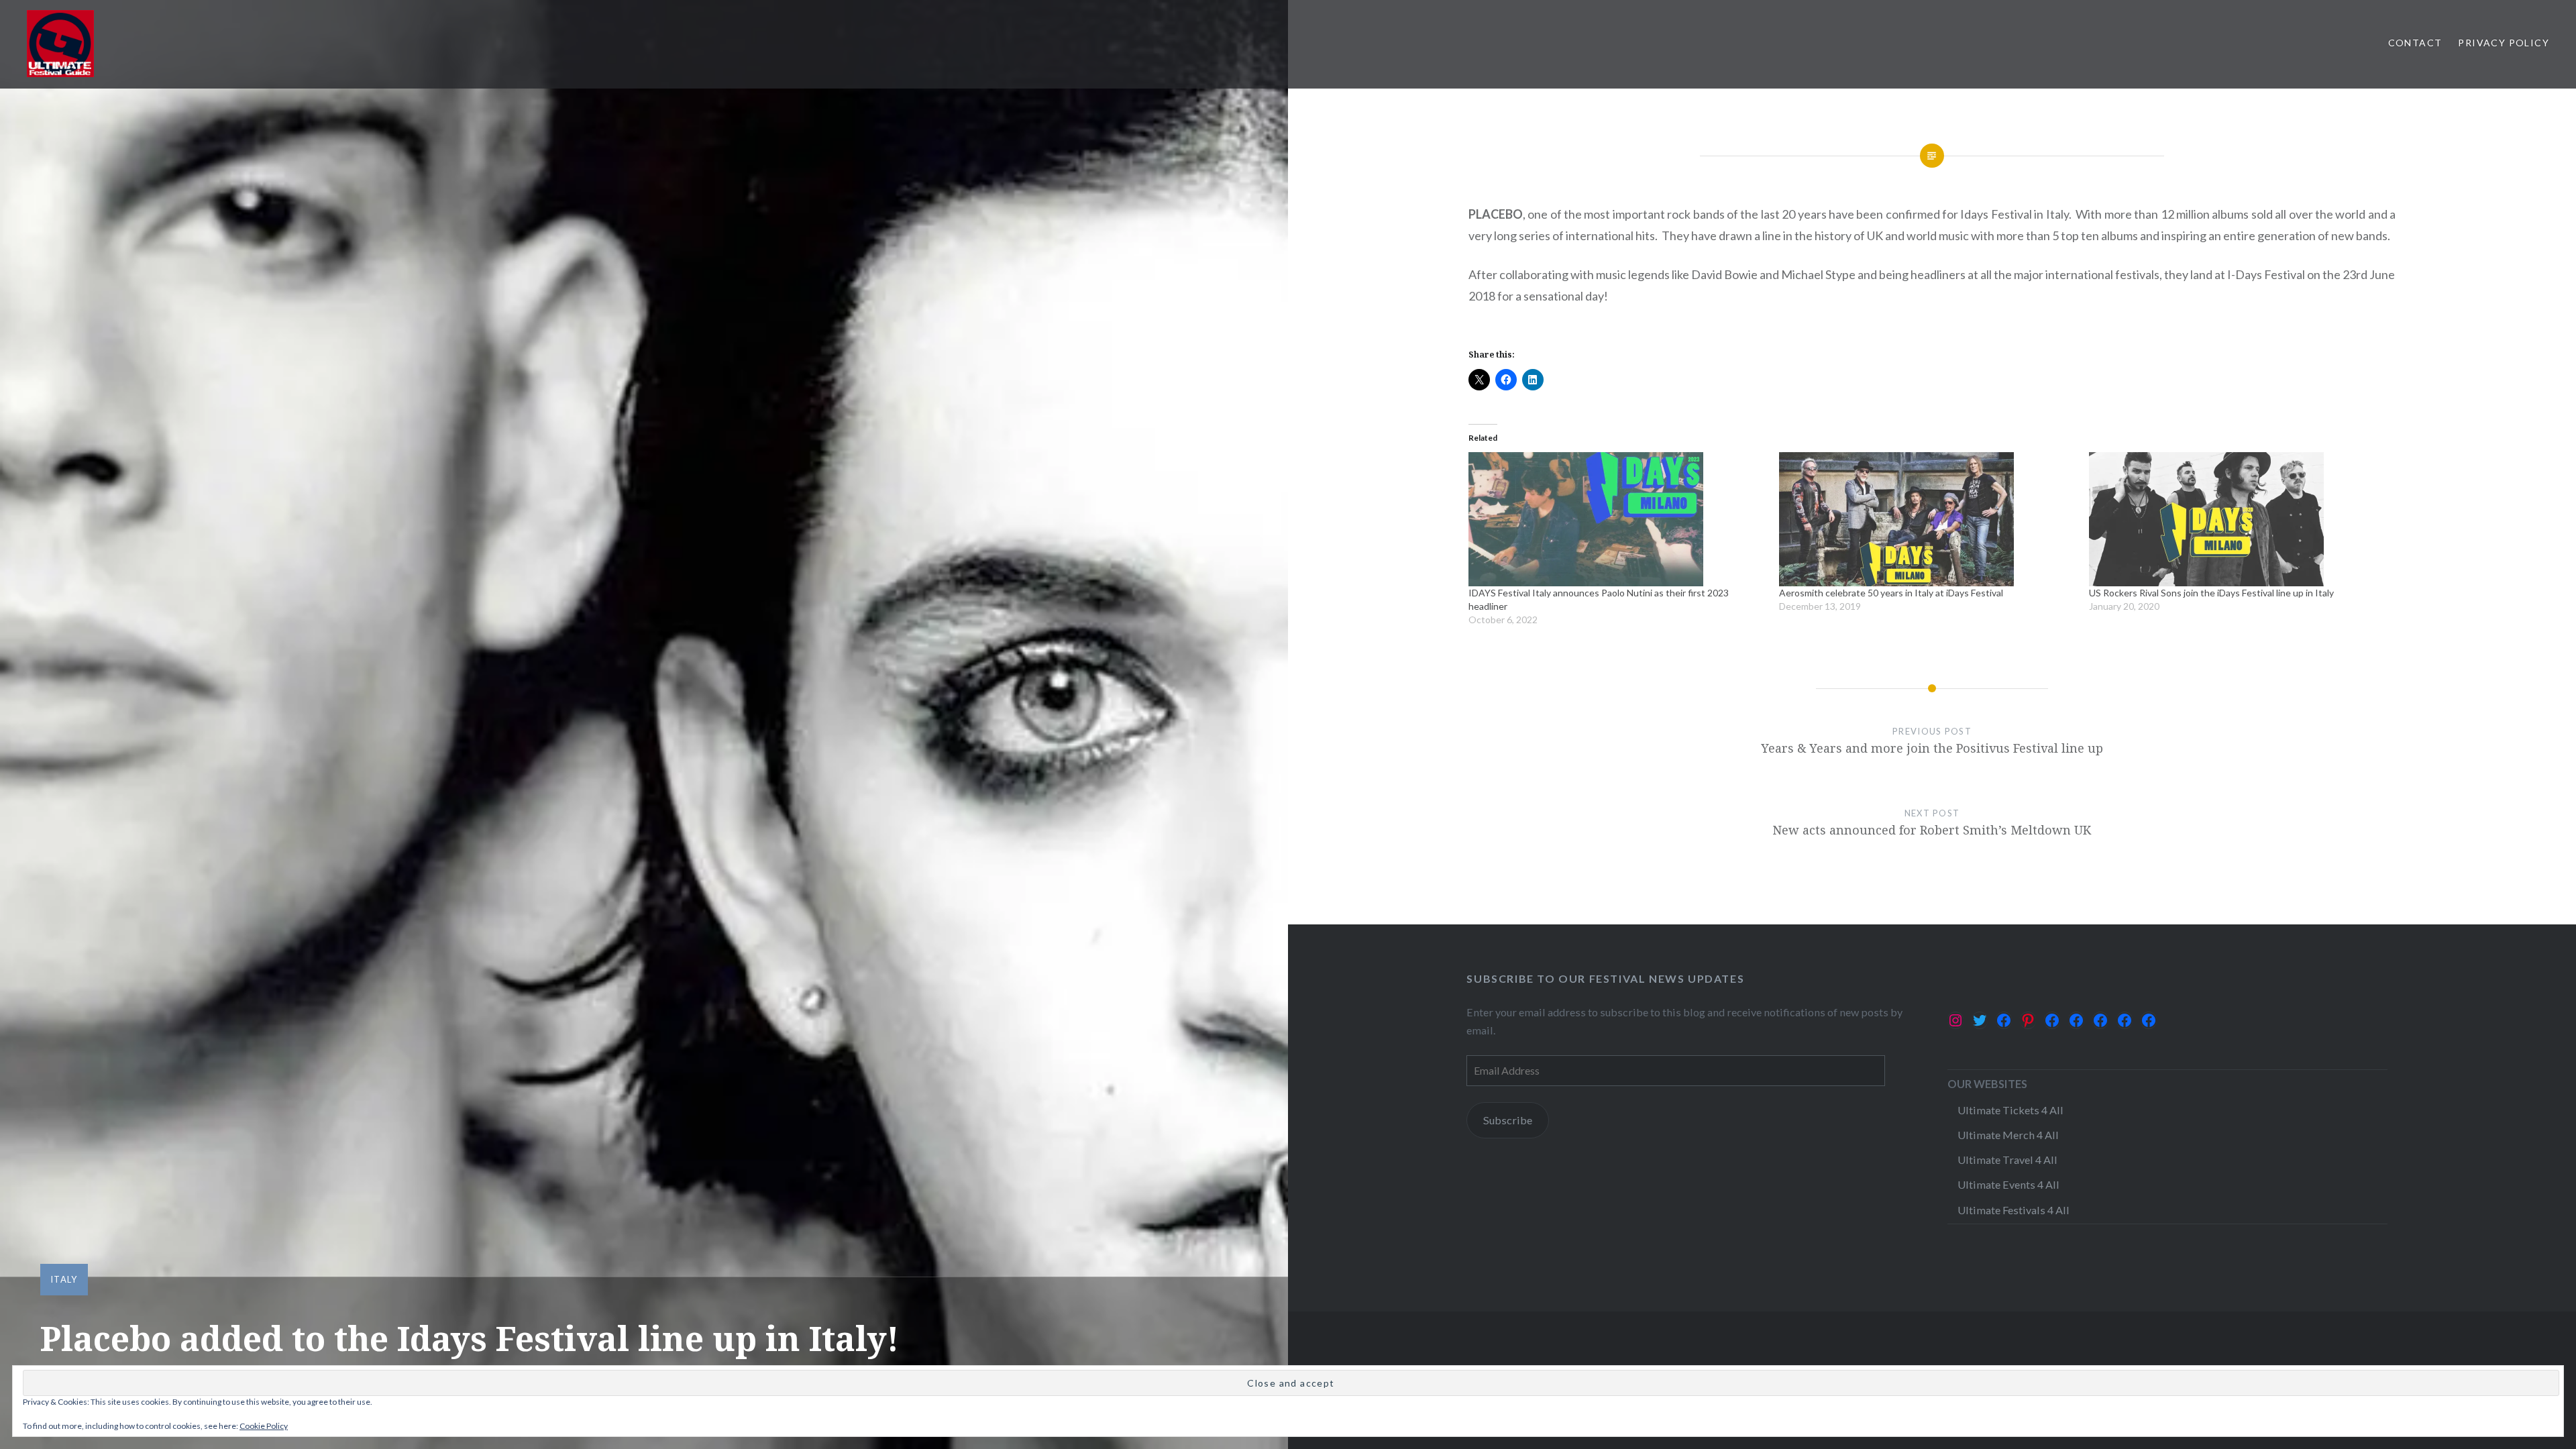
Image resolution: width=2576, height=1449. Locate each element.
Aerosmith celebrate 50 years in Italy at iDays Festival (1891, 593)
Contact (2415, 43)
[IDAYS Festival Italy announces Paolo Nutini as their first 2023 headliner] (1617, 519)
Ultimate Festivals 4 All (2014, 1210)
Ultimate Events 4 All (2008, 1184)
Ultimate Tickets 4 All (2010, 1110)
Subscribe (1508, 1120)
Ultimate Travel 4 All (2007, 1160)
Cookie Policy (264, 1426)
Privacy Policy (2504, 43)
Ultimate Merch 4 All (2008, 1135)
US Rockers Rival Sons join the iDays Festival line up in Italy (2211, 593)
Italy (64, 1279)
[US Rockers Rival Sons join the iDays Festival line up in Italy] (2238, 519)
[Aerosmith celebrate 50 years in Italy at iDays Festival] (1928, 519)
